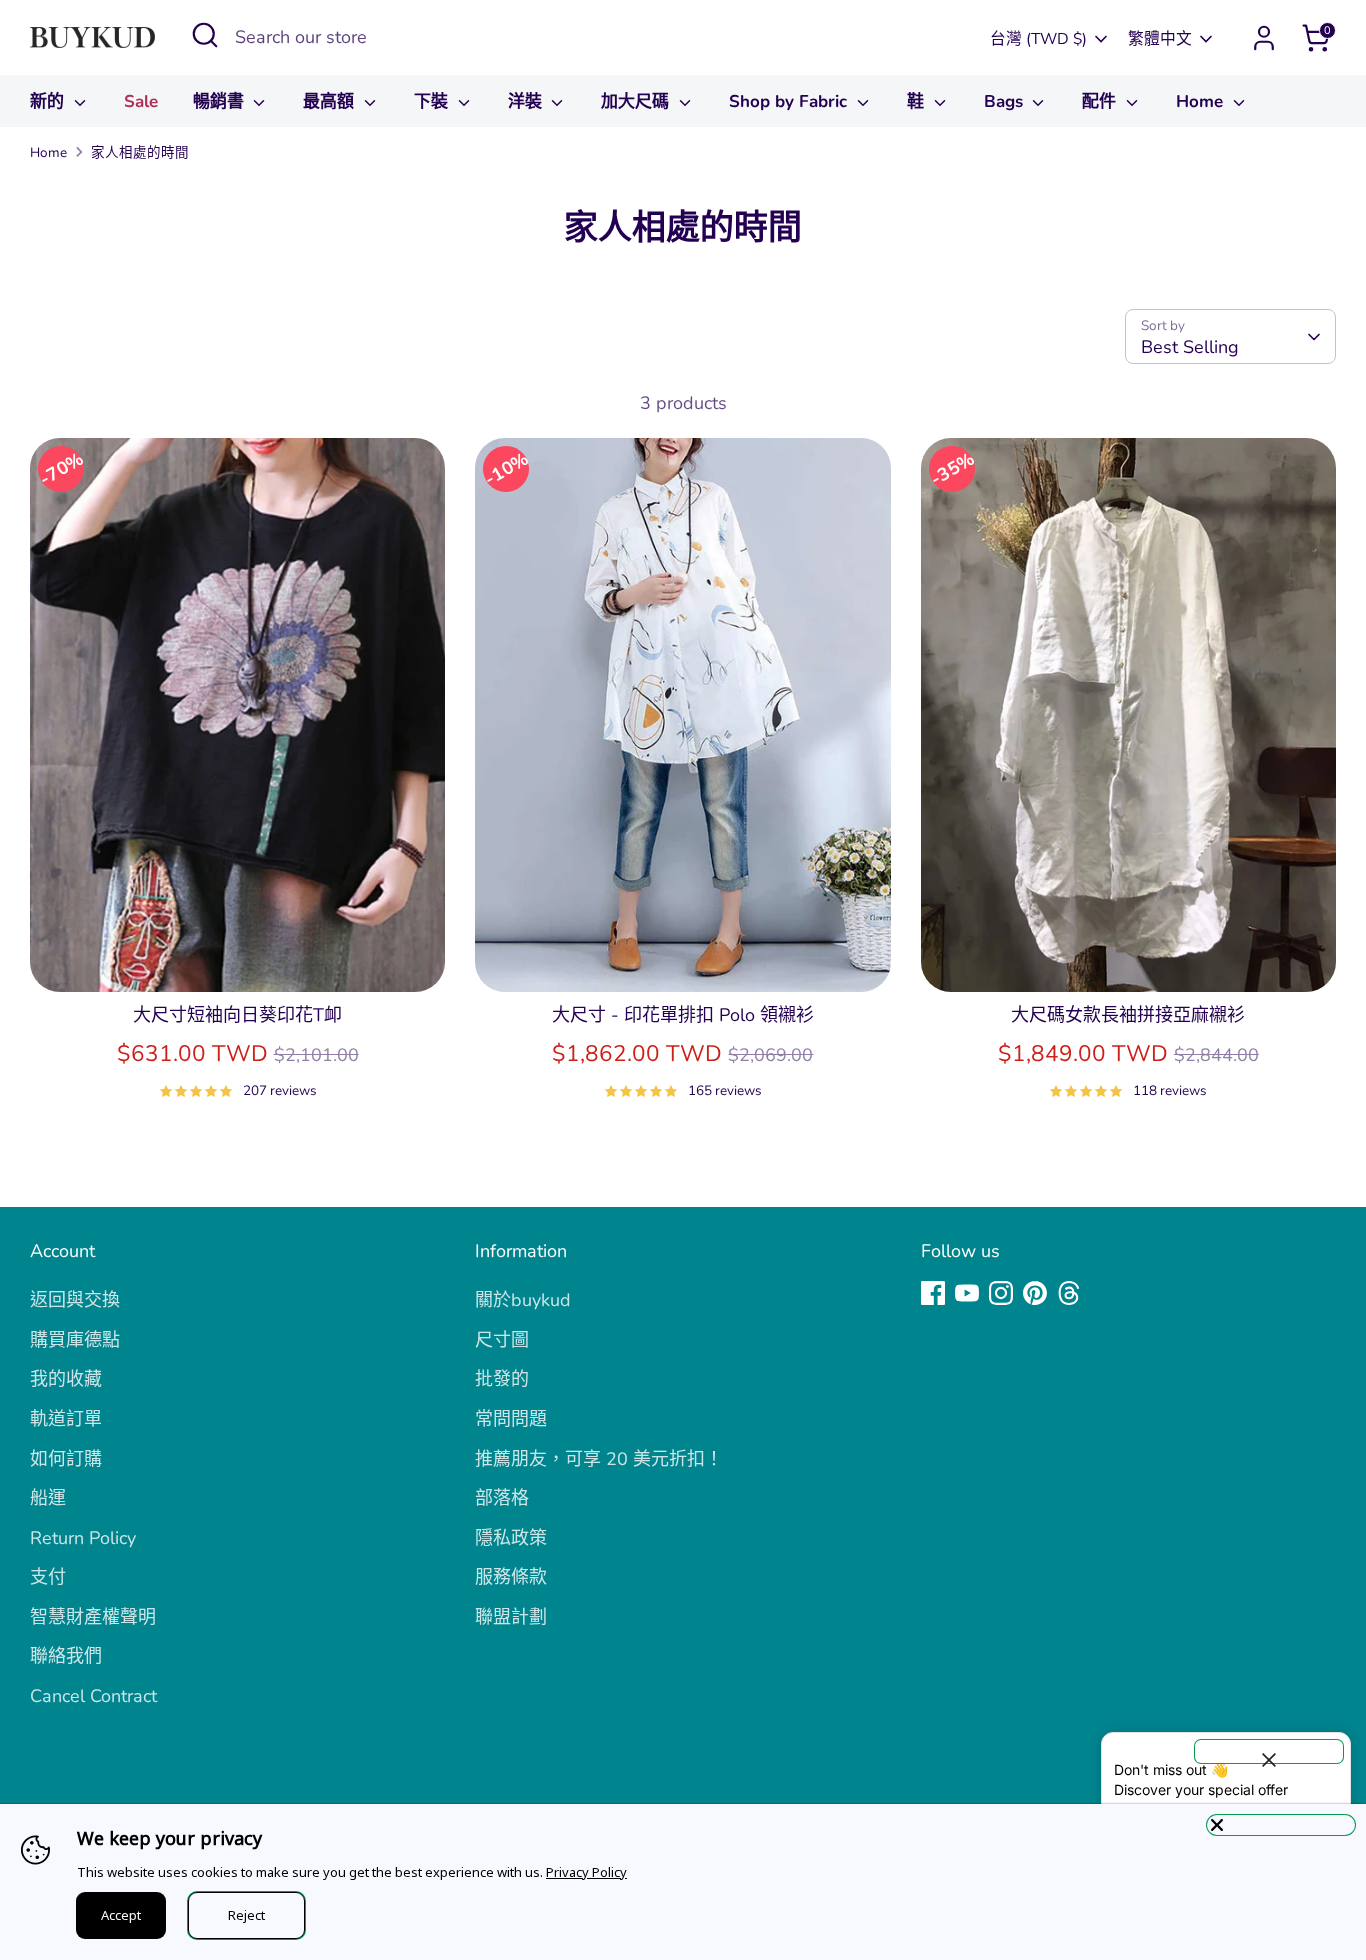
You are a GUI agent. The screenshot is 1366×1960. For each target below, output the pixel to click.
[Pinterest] (1035, 1293)
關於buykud (523, 1300)
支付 (48, 1577)
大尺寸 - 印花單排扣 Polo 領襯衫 (683, 1015)
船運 (48, 1498)
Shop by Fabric (790, 101)
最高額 (331, 101)
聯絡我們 (66, 1656)
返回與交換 (75, 1300)
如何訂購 (66, 1459)
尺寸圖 (502, 1340)
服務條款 (511, 1577)
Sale (141, 101)
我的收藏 (66, 1379)
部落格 (502, 1498)
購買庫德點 (75, 1340)
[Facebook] (933, 1293)
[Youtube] (967, 1293)
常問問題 (511, 1419)
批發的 (502, 1379)
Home (1202, 101)
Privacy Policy (586, 1872)
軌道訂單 (66, 1419)
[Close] (1281, 1825)
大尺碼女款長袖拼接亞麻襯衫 (1128, 1015)
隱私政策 (511, 1538)
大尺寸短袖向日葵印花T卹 (237, 1015)
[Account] (1264, 38)
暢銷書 (221, 101)
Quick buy (238, 957)
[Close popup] (1269, 1751)
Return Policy (83, 1538)
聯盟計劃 (511, 1617)
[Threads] (1069, 1293)
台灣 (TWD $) (1038, 39)
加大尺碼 (637, 101)
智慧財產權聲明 (93, 1617)
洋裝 (527, 101)
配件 (1101, 101)
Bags (1006, 101)
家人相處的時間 (140, 152)
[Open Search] (205, 35)
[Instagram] (1001, 1293)
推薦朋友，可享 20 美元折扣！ (599, 1459)
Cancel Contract (93, 1696)
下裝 (433, 101)
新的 (49, 101)
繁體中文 (1160, 39)
